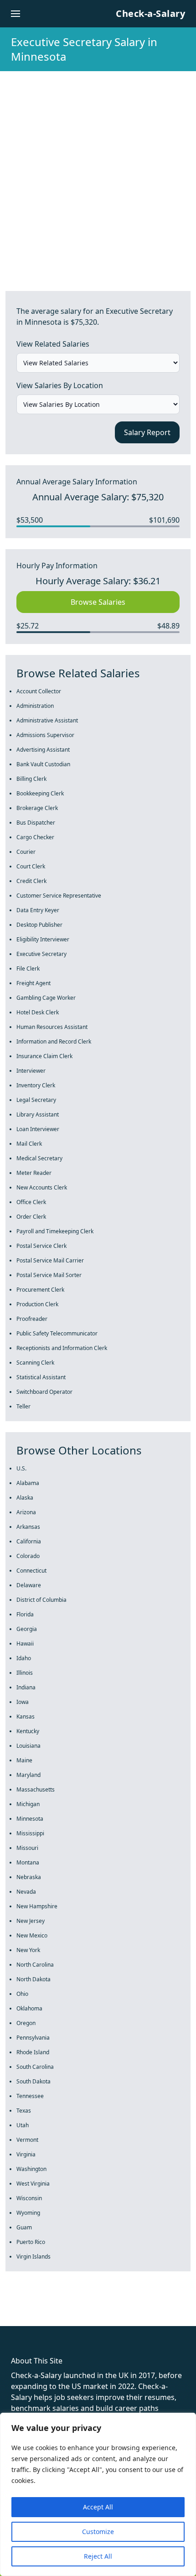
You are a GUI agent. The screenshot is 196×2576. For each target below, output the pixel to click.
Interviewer (31, 1071)
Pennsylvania (33, 2038)
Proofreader (32, 1319)
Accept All (98, 2507)
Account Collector (39, 691)
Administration (35, 706)
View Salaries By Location (60, 385)
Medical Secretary (39, 1158)
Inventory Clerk (36, 1085)
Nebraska (29, 1877)
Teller (23, 1406)
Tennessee (30, 2096)
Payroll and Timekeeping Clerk (55, 1231)
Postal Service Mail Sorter (49, 1275)
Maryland (28, 1775)
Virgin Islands (34, 2257)
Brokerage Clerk (37, 808)
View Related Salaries (53, 344)
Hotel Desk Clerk (38, 1012)
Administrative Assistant (47, 720)
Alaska (25, 1498)
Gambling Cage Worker (46, 998)
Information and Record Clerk (54, 1041)
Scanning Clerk (35, 1363)
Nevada (26, 1892)
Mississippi (30, 1833)
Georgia (27, 1629)
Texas (24, 2111)
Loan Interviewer (38, 1129)
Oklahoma (29, 2008)
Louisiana (28, 1746)
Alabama (28, 1483)
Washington (31, 2169)
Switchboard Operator (44, 1392)
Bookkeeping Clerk (40, 793)
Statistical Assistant (41, 1377)
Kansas (26, 1716)
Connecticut (31, 1571)
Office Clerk (31, 1202)
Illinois (25, 1673)
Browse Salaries (98, 602)
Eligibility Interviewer (43, 939)
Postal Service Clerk (41, 1246)
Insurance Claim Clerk (44, 1056)
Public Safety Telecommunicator (57, 1333)
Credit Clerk (31, 881)
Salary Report (147, 432)
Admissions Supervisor (45, 735)
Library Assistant (38, 1114)
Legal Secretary (36, 1100)
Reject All (98, 2556)
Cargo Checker (35, 837)
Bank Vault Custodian (43, 764)
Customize (98, 2532)
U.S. (21, 1468)
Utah (23, 2125)
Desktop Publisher (39, 925)
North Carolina (35, 1965)
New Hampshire (37, 1906)
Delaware (29, 1585)
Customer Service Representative (59, 896)
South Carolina (35, 2067)
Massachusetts (36, 1789)
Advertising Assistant (43, 750)
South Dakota (34, 2081)
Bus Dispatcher (36, 823)
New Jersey (31, 1921)
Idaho (24, 1658)
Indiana (26, 1687)
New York (28, 1950)
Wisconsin (29, 2198)
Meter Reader (34, 1173)
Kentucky (28, 1731)
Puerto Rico (31, 2242)
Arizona (26, 1512)
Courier (26, 852)
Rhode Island (33, 2052)
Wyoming (28, 2213)
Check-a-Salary (150, 13)
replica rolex (137, 2310)
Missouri (27, 1848)
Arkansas (28, 1527)
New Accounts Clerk (42, 1187)
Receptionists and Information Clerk (62, 1348)
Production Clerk (37, 1304)
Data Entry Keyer (38, 910)
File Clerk (28, 969)
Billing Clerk (31, 779)
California (29, 1541)
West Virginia (33, 2184)
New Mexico (32, 1935)
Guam (24, 2227)
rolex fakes (55, 2310)
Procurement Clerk (40, 1290)
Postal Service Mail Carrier (50, 1260)
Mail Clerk (29, 1144)
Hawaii (25, 1644)
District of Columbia (41, 1600)
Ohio (22, 1994)
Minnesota (30, 1819)
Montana (28, 1862)
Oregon (26, 2023)
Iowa (23, 1702)
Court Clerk (31, 866)
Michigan (28, 1804)
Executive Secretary (41, 954)
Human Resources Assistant (52, 1027)
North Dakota (34, 1979)
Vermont (27, 2140)
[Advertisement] (98, 174)
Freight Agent (34, 983)
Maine (24, 1760)
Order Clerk (31, 1217)
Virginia (26, 2154)
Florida (25, 1614)
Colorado (28, 1556)
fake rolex (17, 2310)
